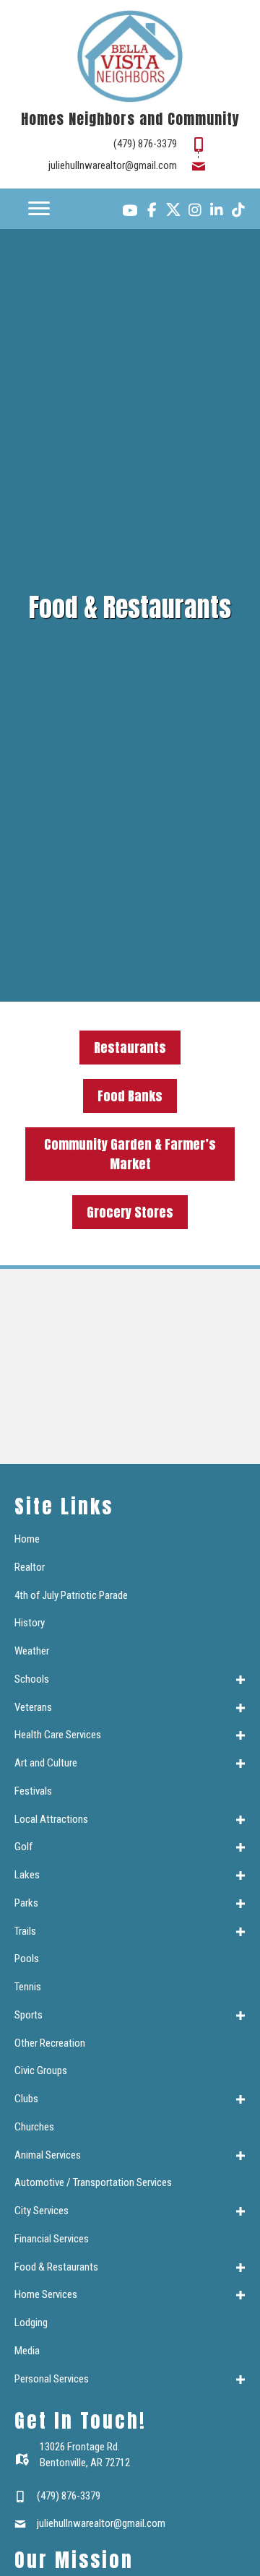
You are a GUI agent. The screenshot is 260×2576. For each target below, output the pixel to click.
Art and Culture (46, 1763)
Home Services (46, 2294)
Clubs (26, 2099)
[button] (240, 1680)
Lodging (31, 2323)
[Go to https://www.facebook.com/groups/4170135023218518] (152, 212)
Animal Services (48, 2155)
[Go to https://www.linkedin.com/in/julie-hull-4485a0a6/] (217, 212)
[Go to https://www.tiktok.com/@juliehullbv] (238, 212)
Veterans (33, 1707)
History (30, 1623)
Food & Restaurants (56, 2267)
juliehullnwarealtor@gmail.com (113, 165)
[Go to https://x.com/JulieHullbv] (173, 209)
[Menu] (39, 209)
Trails (25, 1931)
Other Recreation (50, 2043)
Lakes (27, 1875)
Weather (32, 1651)
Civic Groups (41, 2070)
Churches (34, 2127)
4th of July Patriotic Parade (71, 1595)
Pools (27, 1959)
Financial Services (52, 2239)
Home (27, 1539)
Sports (29, 2015)
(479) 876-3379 (145, 144)
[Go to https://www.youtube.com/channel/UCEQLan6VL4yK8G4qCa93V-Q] (130, 212)
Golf (23, 1847)
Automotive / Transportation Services (93, 2182)
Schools (32, 1679)
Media (27, 2351)
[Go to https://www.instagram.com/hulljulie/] (195, 212)
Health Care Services (58, 1735)
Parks (26, 1903)
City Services (42, 2211)
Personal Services (52, 2379)
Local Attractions (51, 1819)
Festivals (33, 1791)
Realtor (30, 1567)
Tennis (28, 1987)
